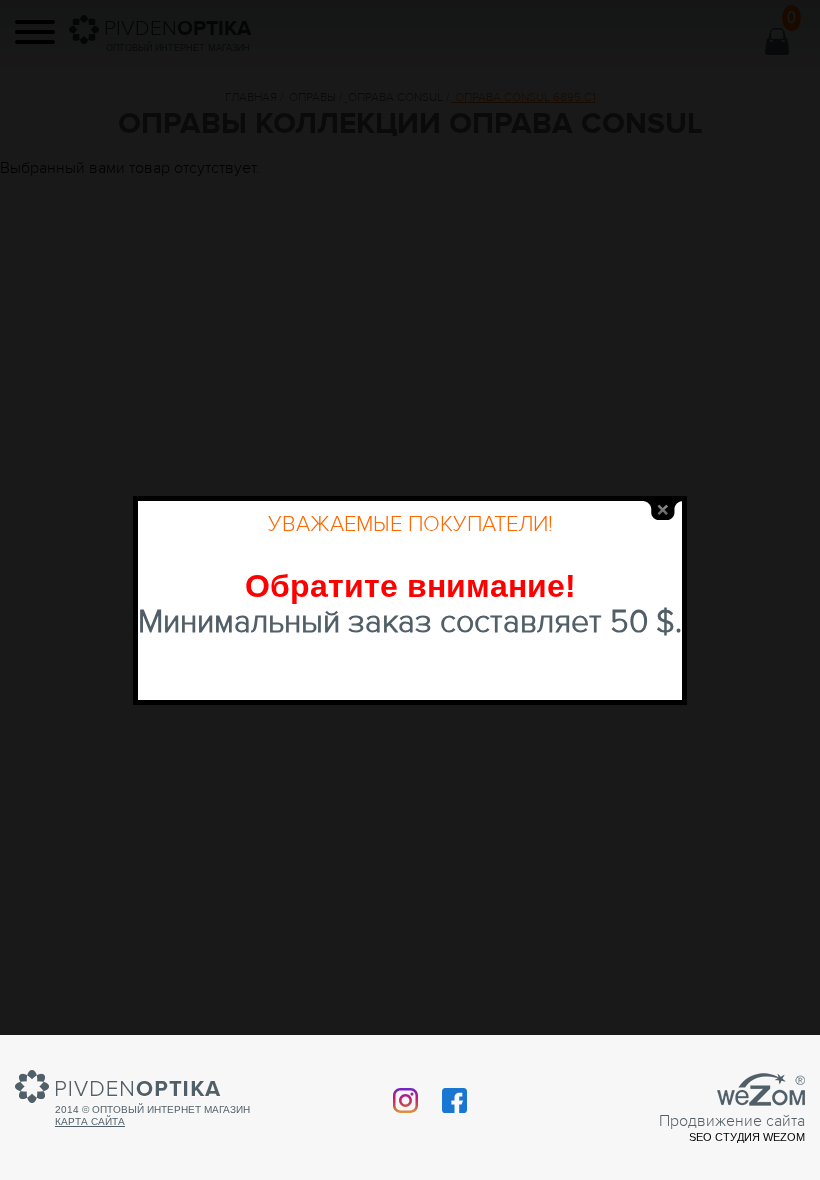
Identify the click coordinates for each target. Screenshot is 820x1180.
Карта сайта (90, 1121)
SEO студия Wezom (747, 1137)
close (663, 510)
